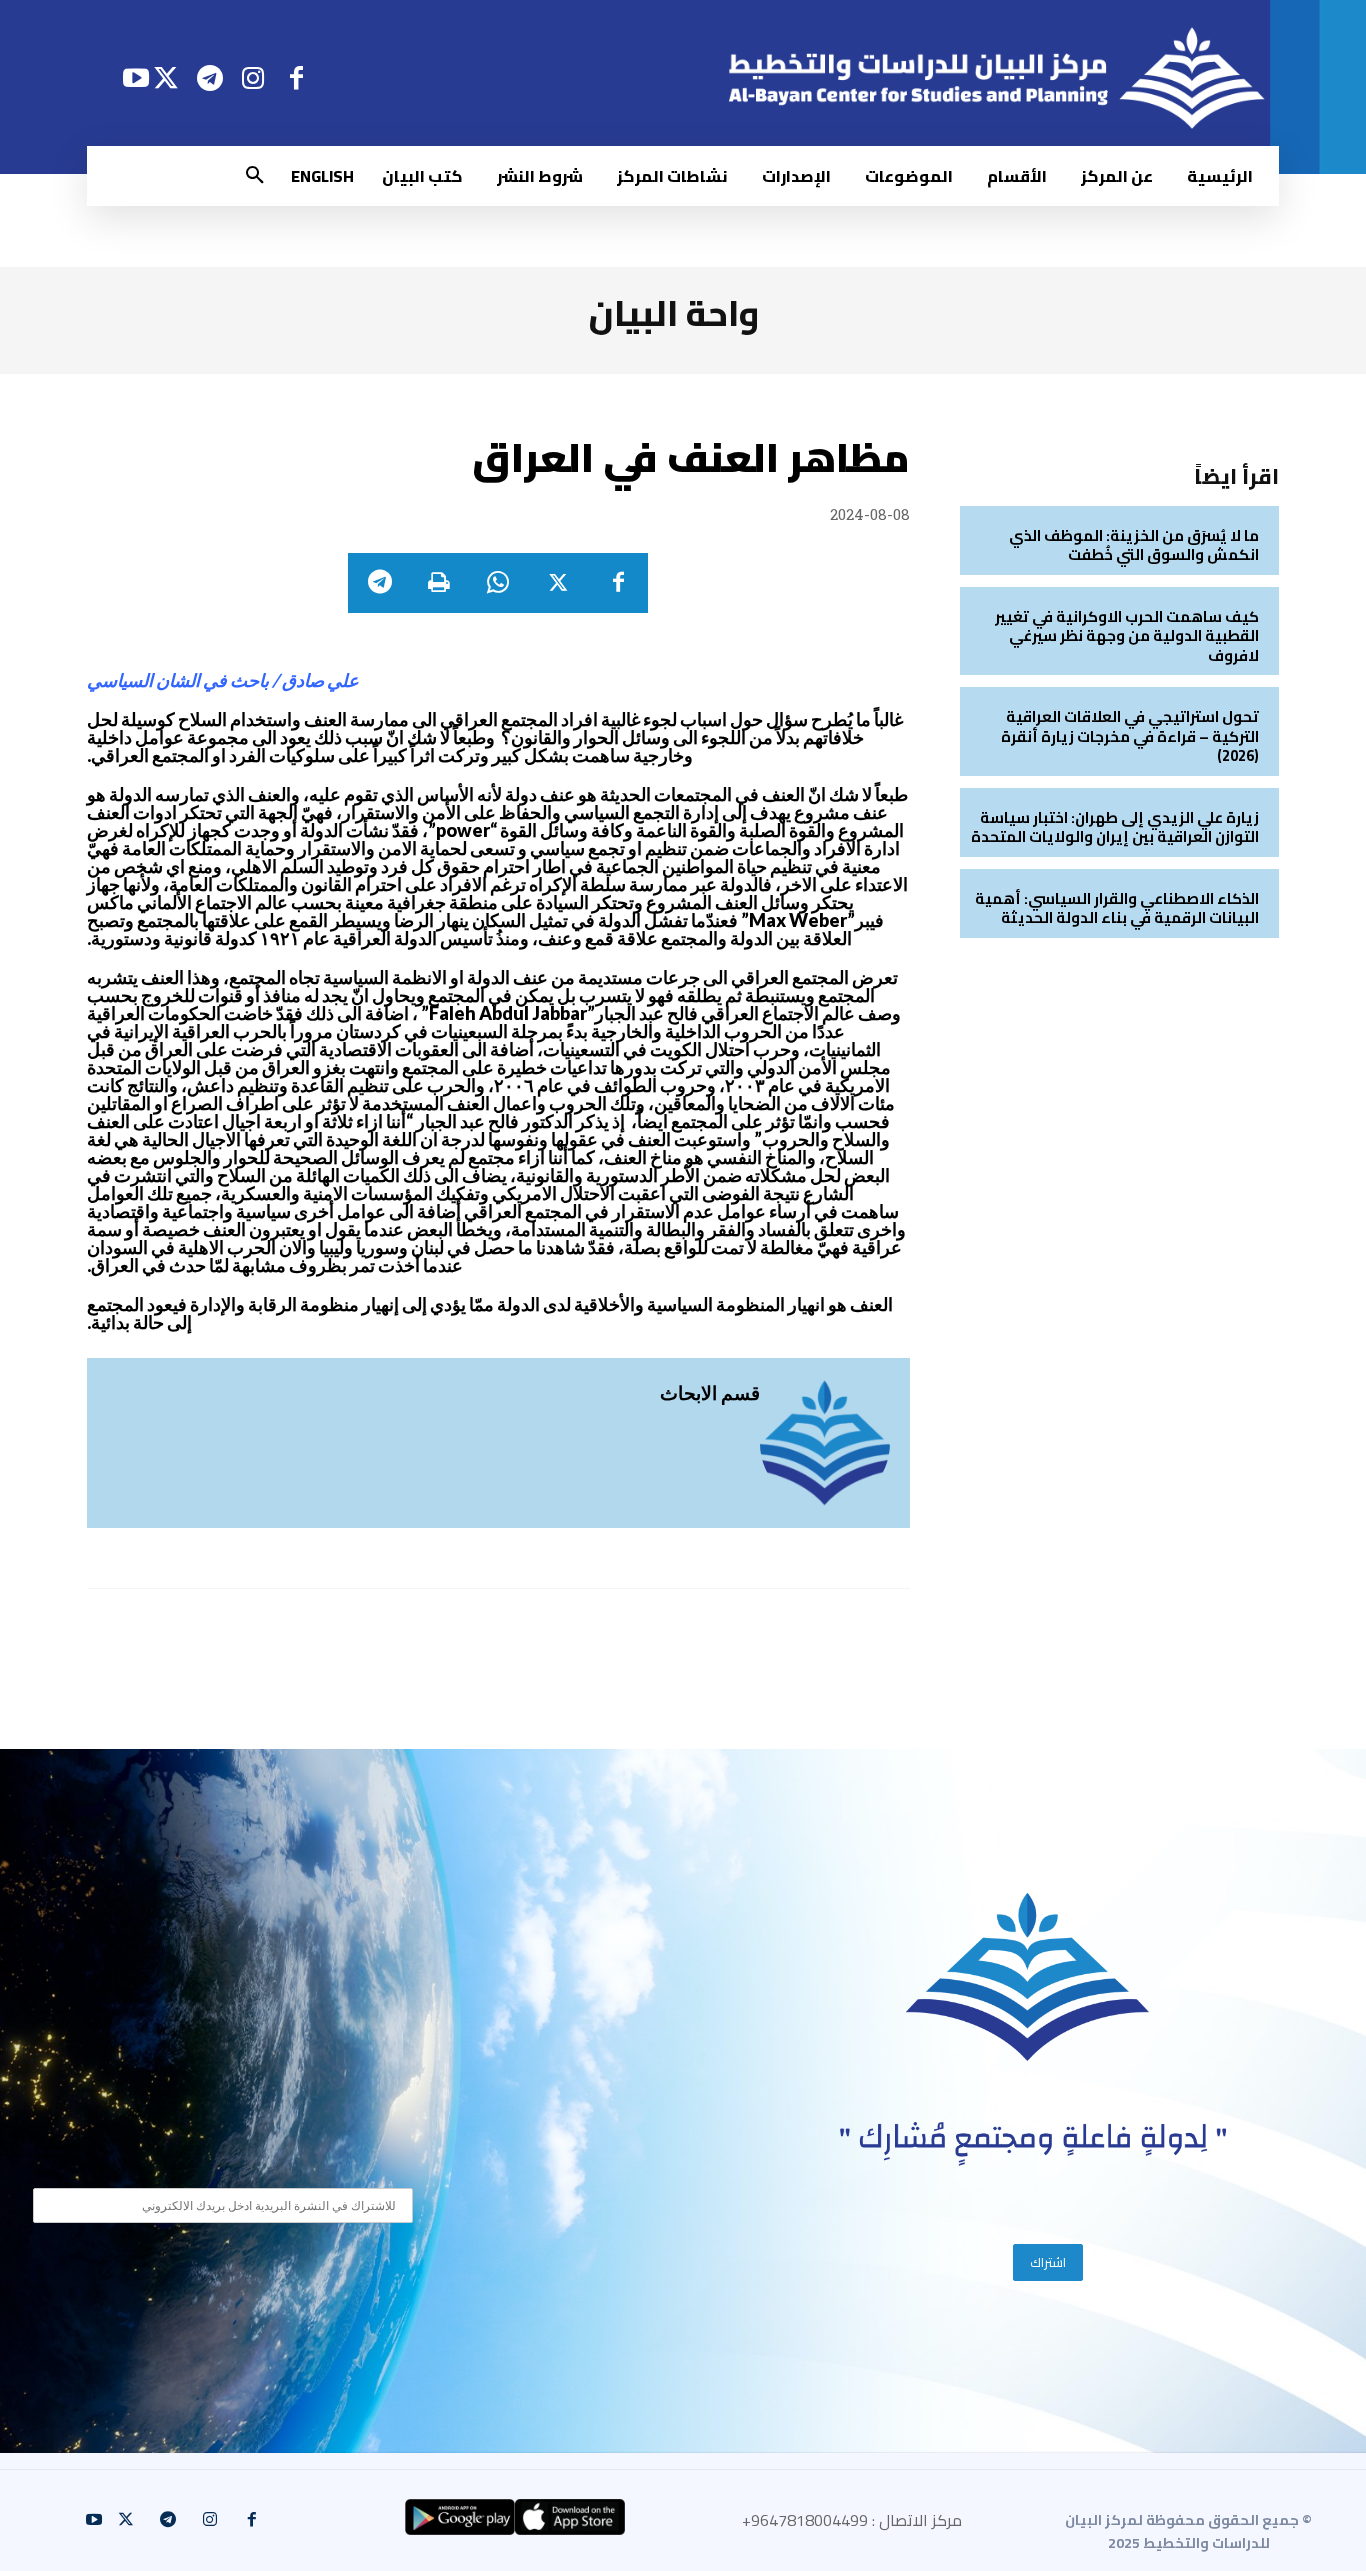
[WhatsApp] (498, 583)
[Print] (438, 583)
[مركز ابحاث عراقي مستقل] (1028, 1977)
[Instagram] (253, 77)
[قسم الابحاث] (825, 1443)
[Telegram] (209, 77)
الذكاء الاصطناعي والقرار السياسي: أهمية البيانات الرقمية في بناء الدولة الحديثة (1117, 908)
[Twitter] (166, 77)
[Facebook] (296, 77)
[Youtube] (135, 77)
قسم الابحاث (710, 1392)
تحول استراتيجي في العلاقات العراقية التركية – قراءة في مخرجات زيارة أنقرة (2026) (1130, 736)
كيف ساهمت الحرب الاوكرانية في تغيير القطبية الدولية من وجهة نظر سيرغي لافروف (1127, 636)
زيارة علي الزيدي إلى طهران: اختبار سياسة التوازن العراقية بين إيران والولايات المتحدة (1115, 827)
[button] (255, 176)
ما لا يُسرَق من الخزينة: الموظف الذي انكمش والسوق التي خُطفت (1134, 545)
